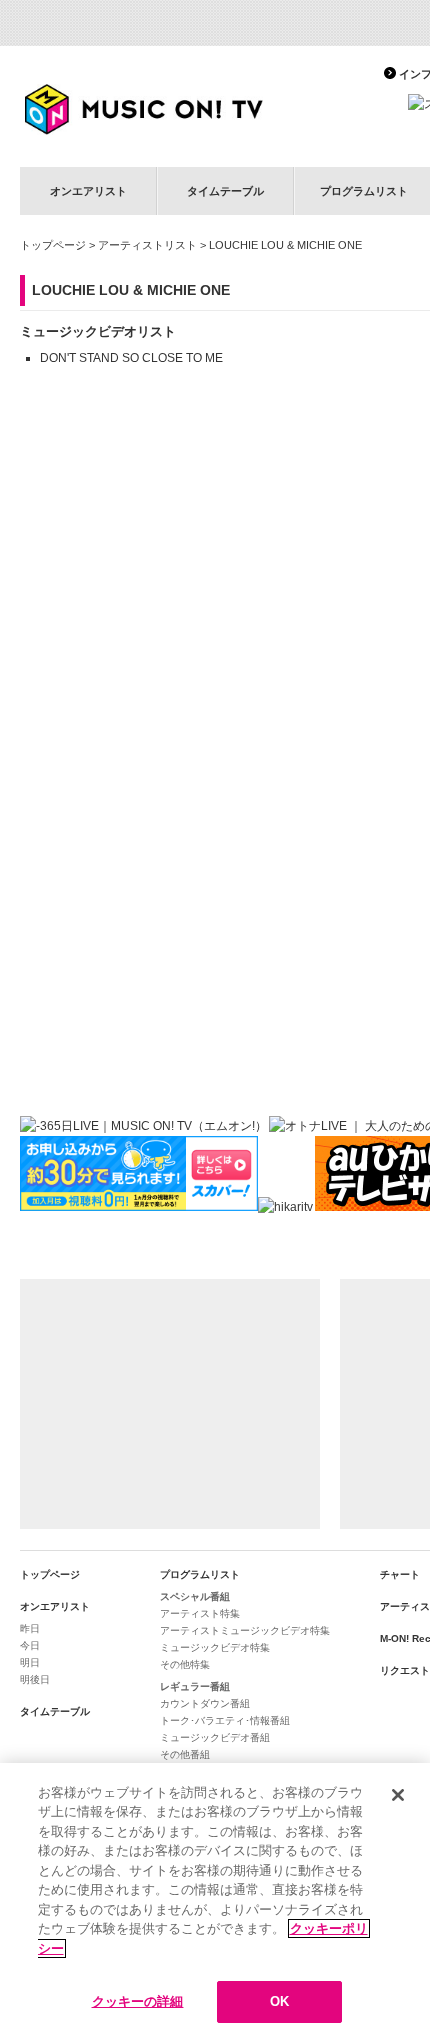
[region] (215, 1901)
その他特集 (185, 1664)
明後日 (35, 1679)
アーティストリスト (147, 245)
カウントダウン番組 (205, 1703)
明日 (30, 1662)
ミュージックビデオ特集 (215, 1647)
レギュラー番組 (195, 1686)
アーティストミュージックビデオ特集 (245, 1630)
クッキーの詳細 (138, 2001)
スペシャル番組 (195, 1596)
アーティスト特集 (200, 1613)
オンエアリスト (88, 191)
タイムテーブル (225, 191)
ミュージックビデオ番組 (215, 1737)
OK (279, 2001)
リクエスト (405, 1670)
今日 (30, 1645)
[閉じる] (398, 1795)
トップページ (53, 245)
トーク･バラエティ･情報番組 (225, 1720)
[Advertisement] (170, 1404)
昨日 (30, 1628)
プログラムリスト (200, 1574)
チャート (400, 1574)
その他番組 (185, 1754)
